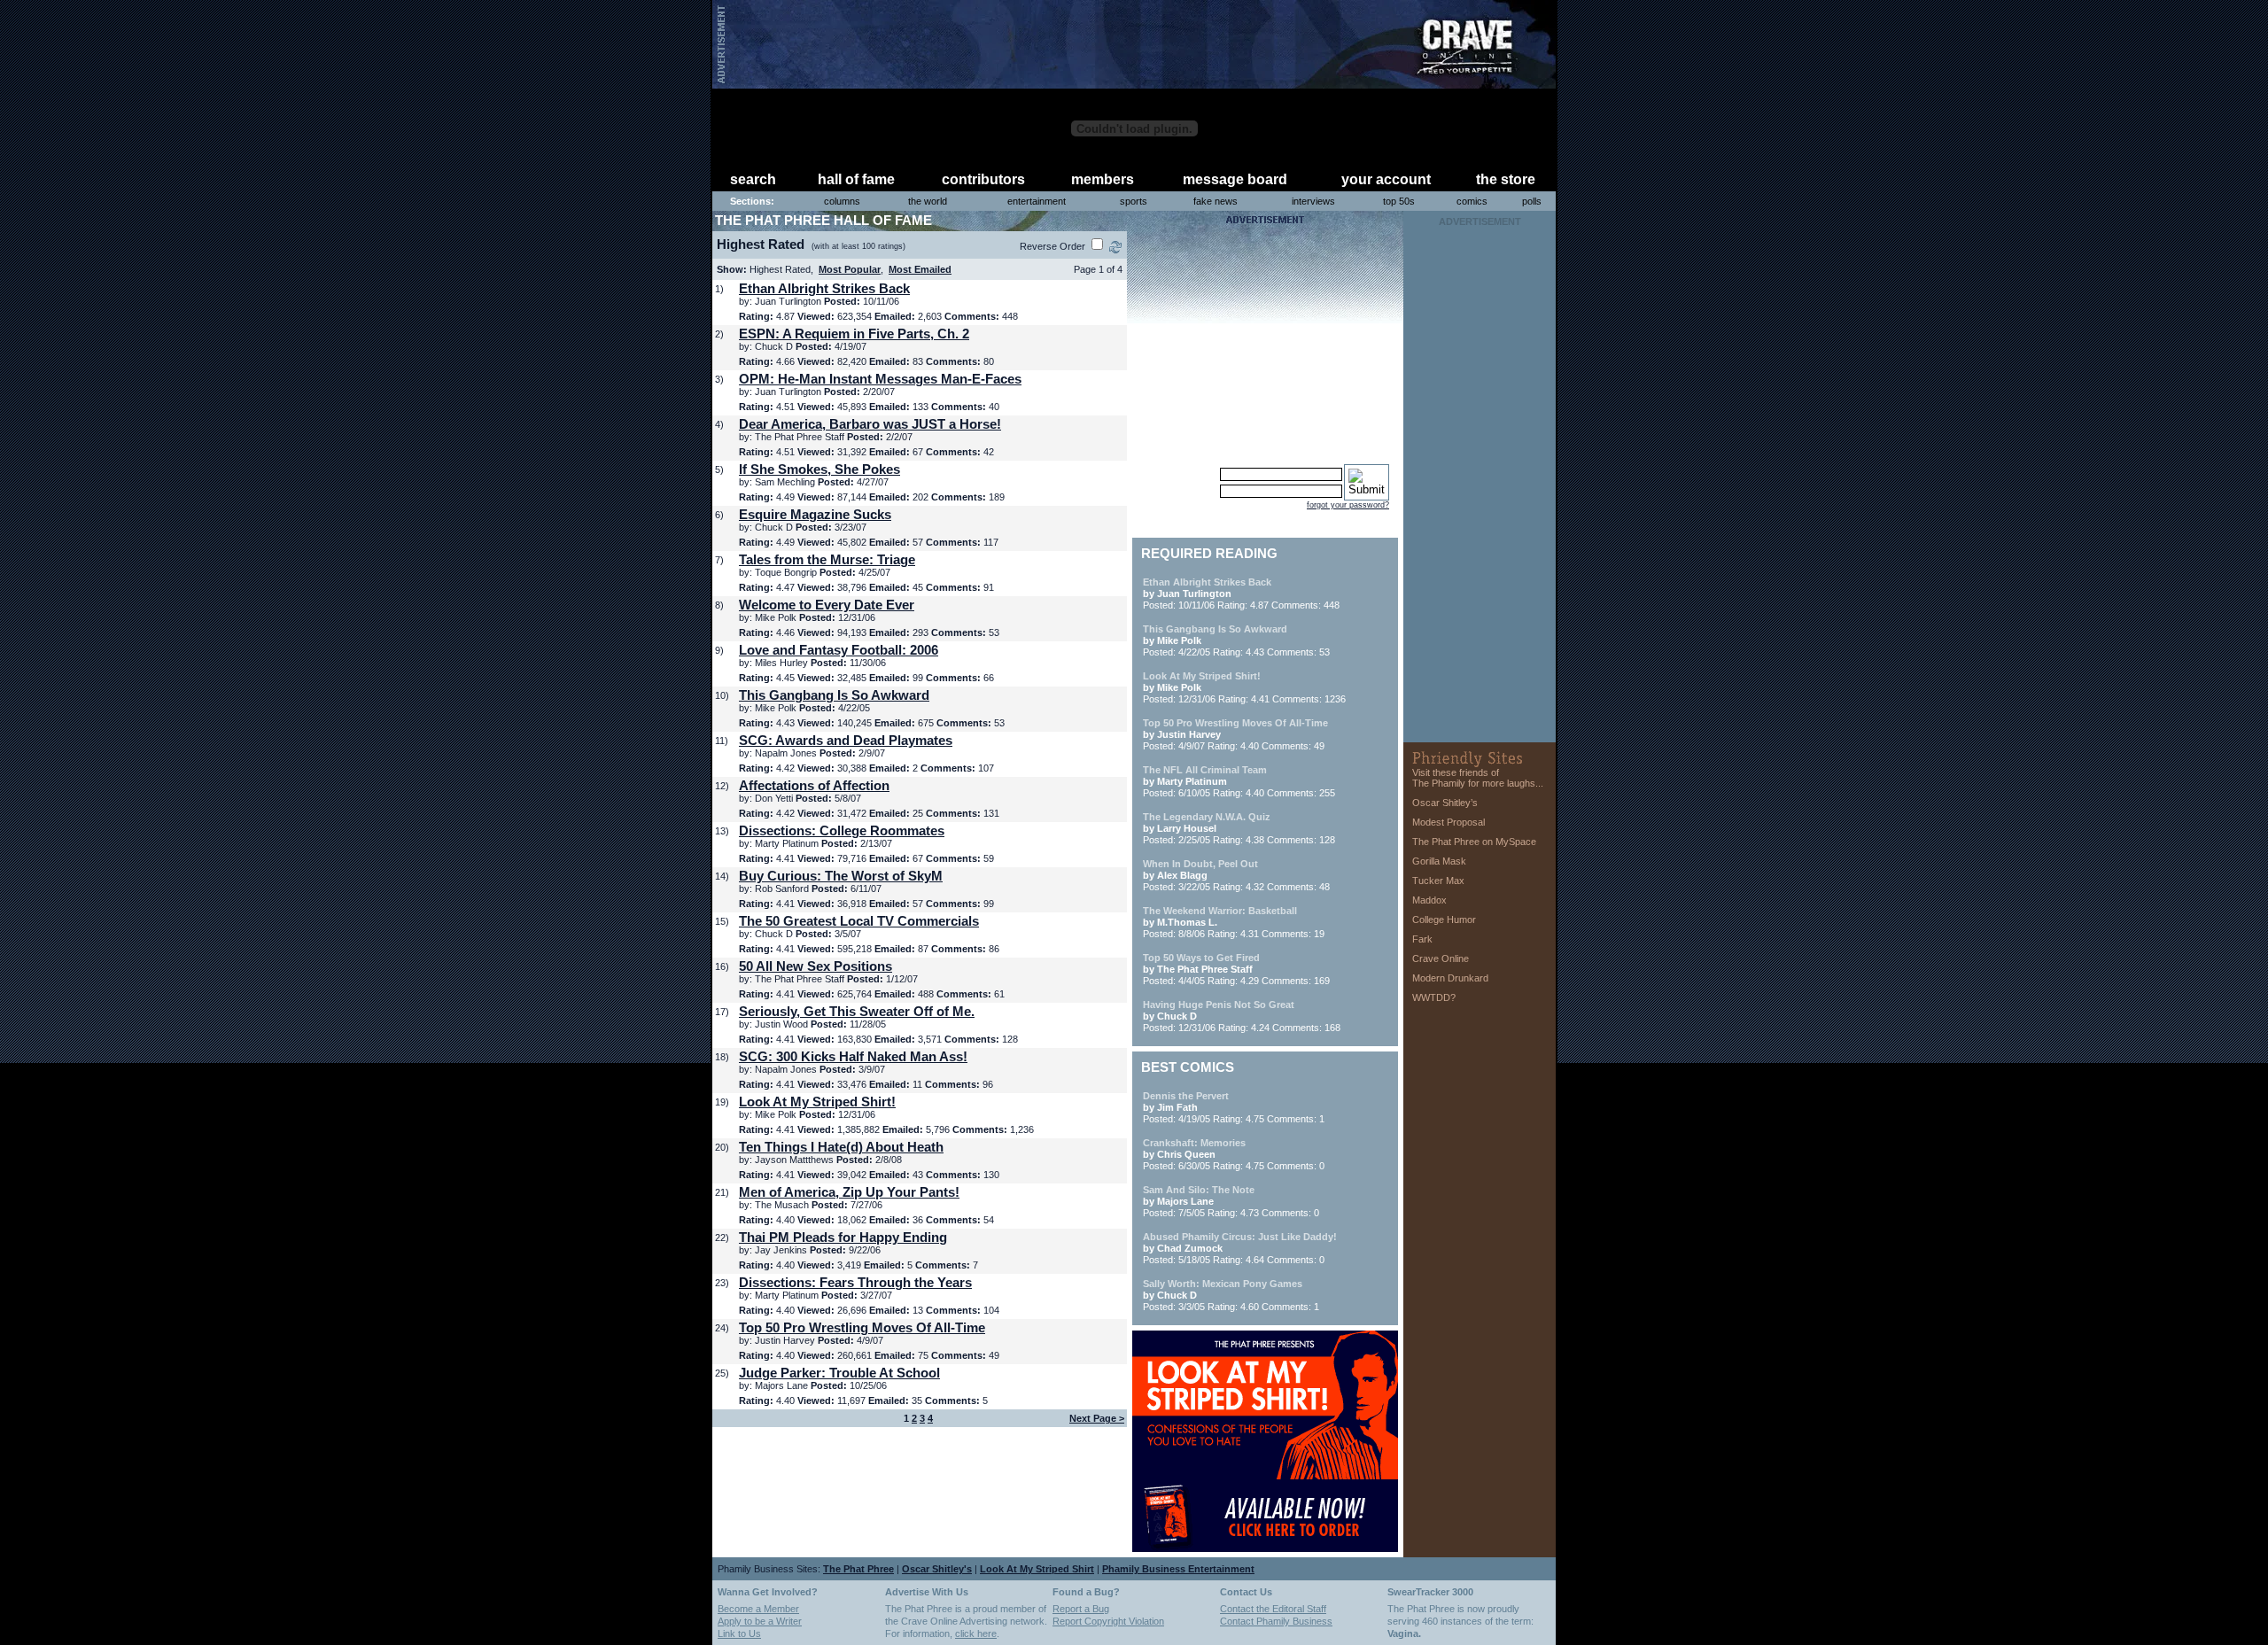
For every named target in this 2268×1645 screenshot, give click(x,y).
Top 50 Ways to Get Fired (1201, 958)
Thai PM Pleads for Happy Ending (843, 1237)
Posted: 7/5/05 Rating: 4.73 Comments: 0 (1231, 1201)
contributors (983, 179)
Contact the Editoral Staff (1273, 1609)
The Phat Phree (858, 1569)
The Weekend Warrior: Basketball (1220, 911)
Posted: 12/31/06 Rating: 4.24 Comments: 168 (1242, 1016)
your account (1386, 179)
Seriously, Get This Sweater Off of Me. (857, 1011)
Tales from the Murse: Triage (827, 559)
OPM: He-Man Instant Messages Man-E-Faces (880, 379)
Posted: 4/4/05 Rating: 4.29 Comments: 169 (1236, 969)
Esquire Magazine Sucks (815, 514)
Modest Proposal (1449, 822)
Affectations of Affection (814, 785)
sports (1134, 201)
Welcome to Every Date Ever (827, 605)
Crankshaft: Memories (1194, 1143)
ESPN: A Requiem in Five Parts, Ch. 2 (854, 334)
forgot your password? (1348, 505)
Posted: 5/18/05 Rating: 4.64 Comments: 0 (1240, 1248)
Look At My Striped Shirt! (817, 1102)
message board (1235, 179)
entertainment (1037, 201)
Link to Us (739, 1633)
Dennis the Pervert (1186, 1096)
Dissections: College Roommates (842, 830)
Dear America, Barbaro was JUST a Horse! (870, 424)
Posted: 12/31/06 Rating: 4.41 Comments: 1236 (1244, 687)
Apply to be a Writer (760, 1621)
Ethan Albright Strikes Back (824, 288)
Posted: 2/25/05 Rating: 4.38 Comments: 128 (1239, 828)
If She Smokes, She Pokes (819, 469)
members (1103, 179)
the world (928, 201)
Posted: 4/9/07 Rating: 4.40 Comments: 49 (1235, 734)
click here (976, 1633)
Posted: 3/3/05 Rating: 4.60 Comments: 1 (1231, 1295)
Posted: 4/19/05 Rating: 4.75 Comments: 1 (1234, 1107)
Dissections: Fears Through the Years (855, 1282)
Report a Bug (1081, 1609)
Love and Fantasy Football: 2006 (839, 650)
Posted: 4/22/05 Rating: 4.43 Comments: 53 (1236, 640)
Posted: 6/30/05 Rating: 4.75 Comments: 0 (1234, 1154)
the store (1506, 179)
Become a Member (758, 1609)
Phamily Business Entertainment (1178, 1569)
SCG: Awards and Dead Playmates (846, 740)
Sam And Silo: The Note (1199, 1190)
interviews (1313, 201)
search (753, 179)
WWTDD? (1434, 997)
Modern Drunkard (1450, 978)
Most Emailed (920, 269)
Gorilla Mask (1439, 861)
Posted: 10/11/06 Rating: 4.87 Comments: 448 (1241, 594)
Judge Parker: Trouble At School (839, 1373)
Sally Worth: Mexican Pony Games (1223, 1284)
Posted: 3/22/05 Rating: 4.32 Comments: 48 (1236, 875)
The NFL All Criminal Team (1205, 770)
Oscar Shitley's (937, 1569)
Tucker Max (1438, 881)
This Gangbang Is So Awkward (834, 695)
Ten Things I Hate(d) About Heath (841, 1147)
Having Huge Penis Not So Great (1219, 1005)
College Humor (1444, 919)
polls (1532, 201)
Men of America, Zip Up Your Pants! (849, 1192)
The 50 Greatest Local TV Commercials (859, 921)
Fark (1422, 939)
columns (842, 201)
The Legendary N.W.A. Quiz (1207, 817)
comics (1472, 201)
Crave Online (1441, 958)
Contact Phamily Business (1276, 1621)
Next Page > (1097, 1418)
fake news (1216, 201)
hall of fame (856, 179)
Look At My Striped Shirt (1037, 1569)
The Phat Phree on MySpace (1474, 842)
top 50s (1399, 201)
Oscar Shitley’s (1445, 803)
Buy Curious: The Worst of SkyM (841, 876)
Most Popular (850, 269)
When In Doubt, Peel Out (1200, 864)
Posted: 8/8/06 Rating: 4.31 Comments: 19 (1234, 922)
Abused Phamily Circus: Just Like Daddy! (1240, 1237)
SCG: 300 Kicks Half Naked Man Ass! (853, 1056)
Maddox (1429, 900)
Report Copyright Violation (1108, 1621)
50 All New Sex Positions (816, 966)
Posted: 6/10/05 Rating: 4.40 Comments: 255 (1239, 781)
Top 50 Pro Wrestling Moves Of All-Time (862, 1327)
